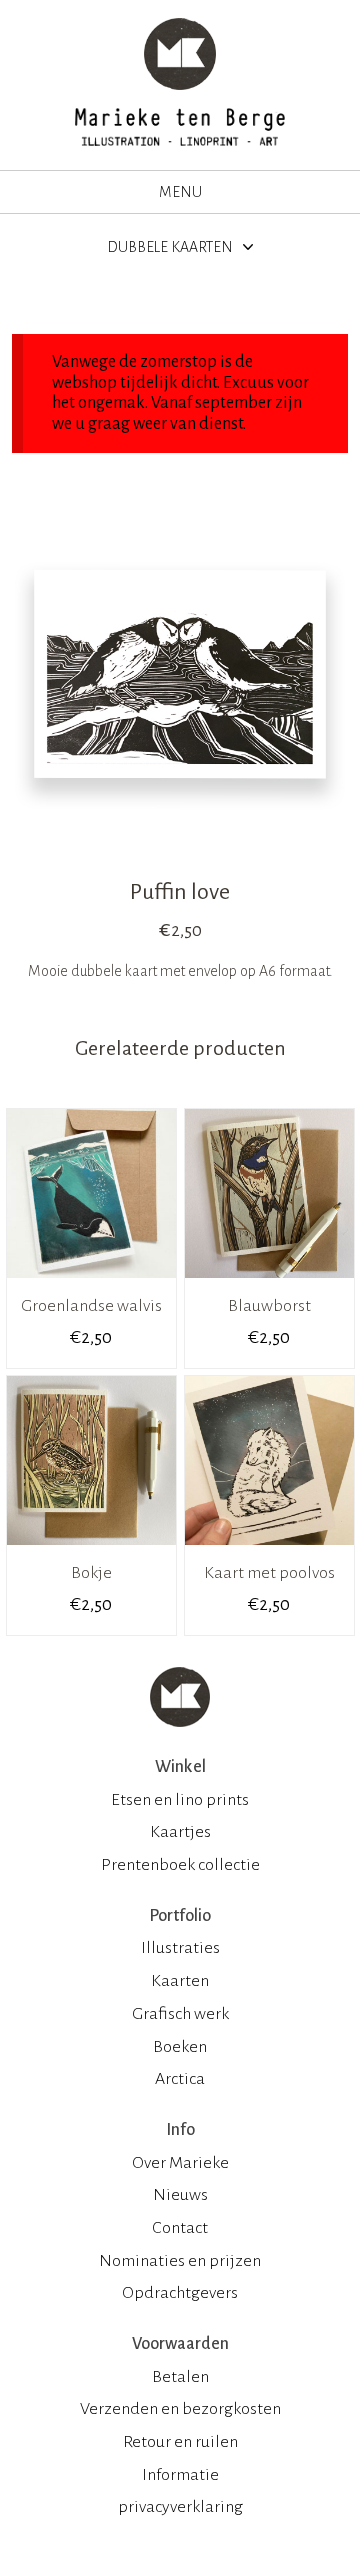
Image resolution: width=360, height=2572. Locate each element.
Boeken (180, 2047)
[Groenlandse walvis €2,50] (91, 1285)
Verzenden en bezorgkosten (180, 2409)
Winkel (180, 1767)
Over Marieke (180, 2163)
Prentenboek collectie (180, 1865)
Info (180, 2130)
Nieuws (180, 2195)
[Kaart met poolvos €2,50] (269, 1552)
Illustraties (180, 1948)
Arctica (180, 2079)
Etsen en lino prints (180, 1800)
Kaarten (180, 1981)
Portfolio (180, 1916)
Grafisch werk (180, 2014)
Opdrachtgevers (180, 2293)
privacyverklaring (180, 2507)
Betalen (180, 2377)
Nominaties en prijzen (180, 2261)
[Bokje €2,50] (91, 1552)
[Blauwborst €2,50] (269, 1285)
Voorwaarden (180, 2344)
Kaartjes (180, 1832)
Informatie (180, 2475)
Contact (180, 2228)
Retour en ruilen (180, 2442)
